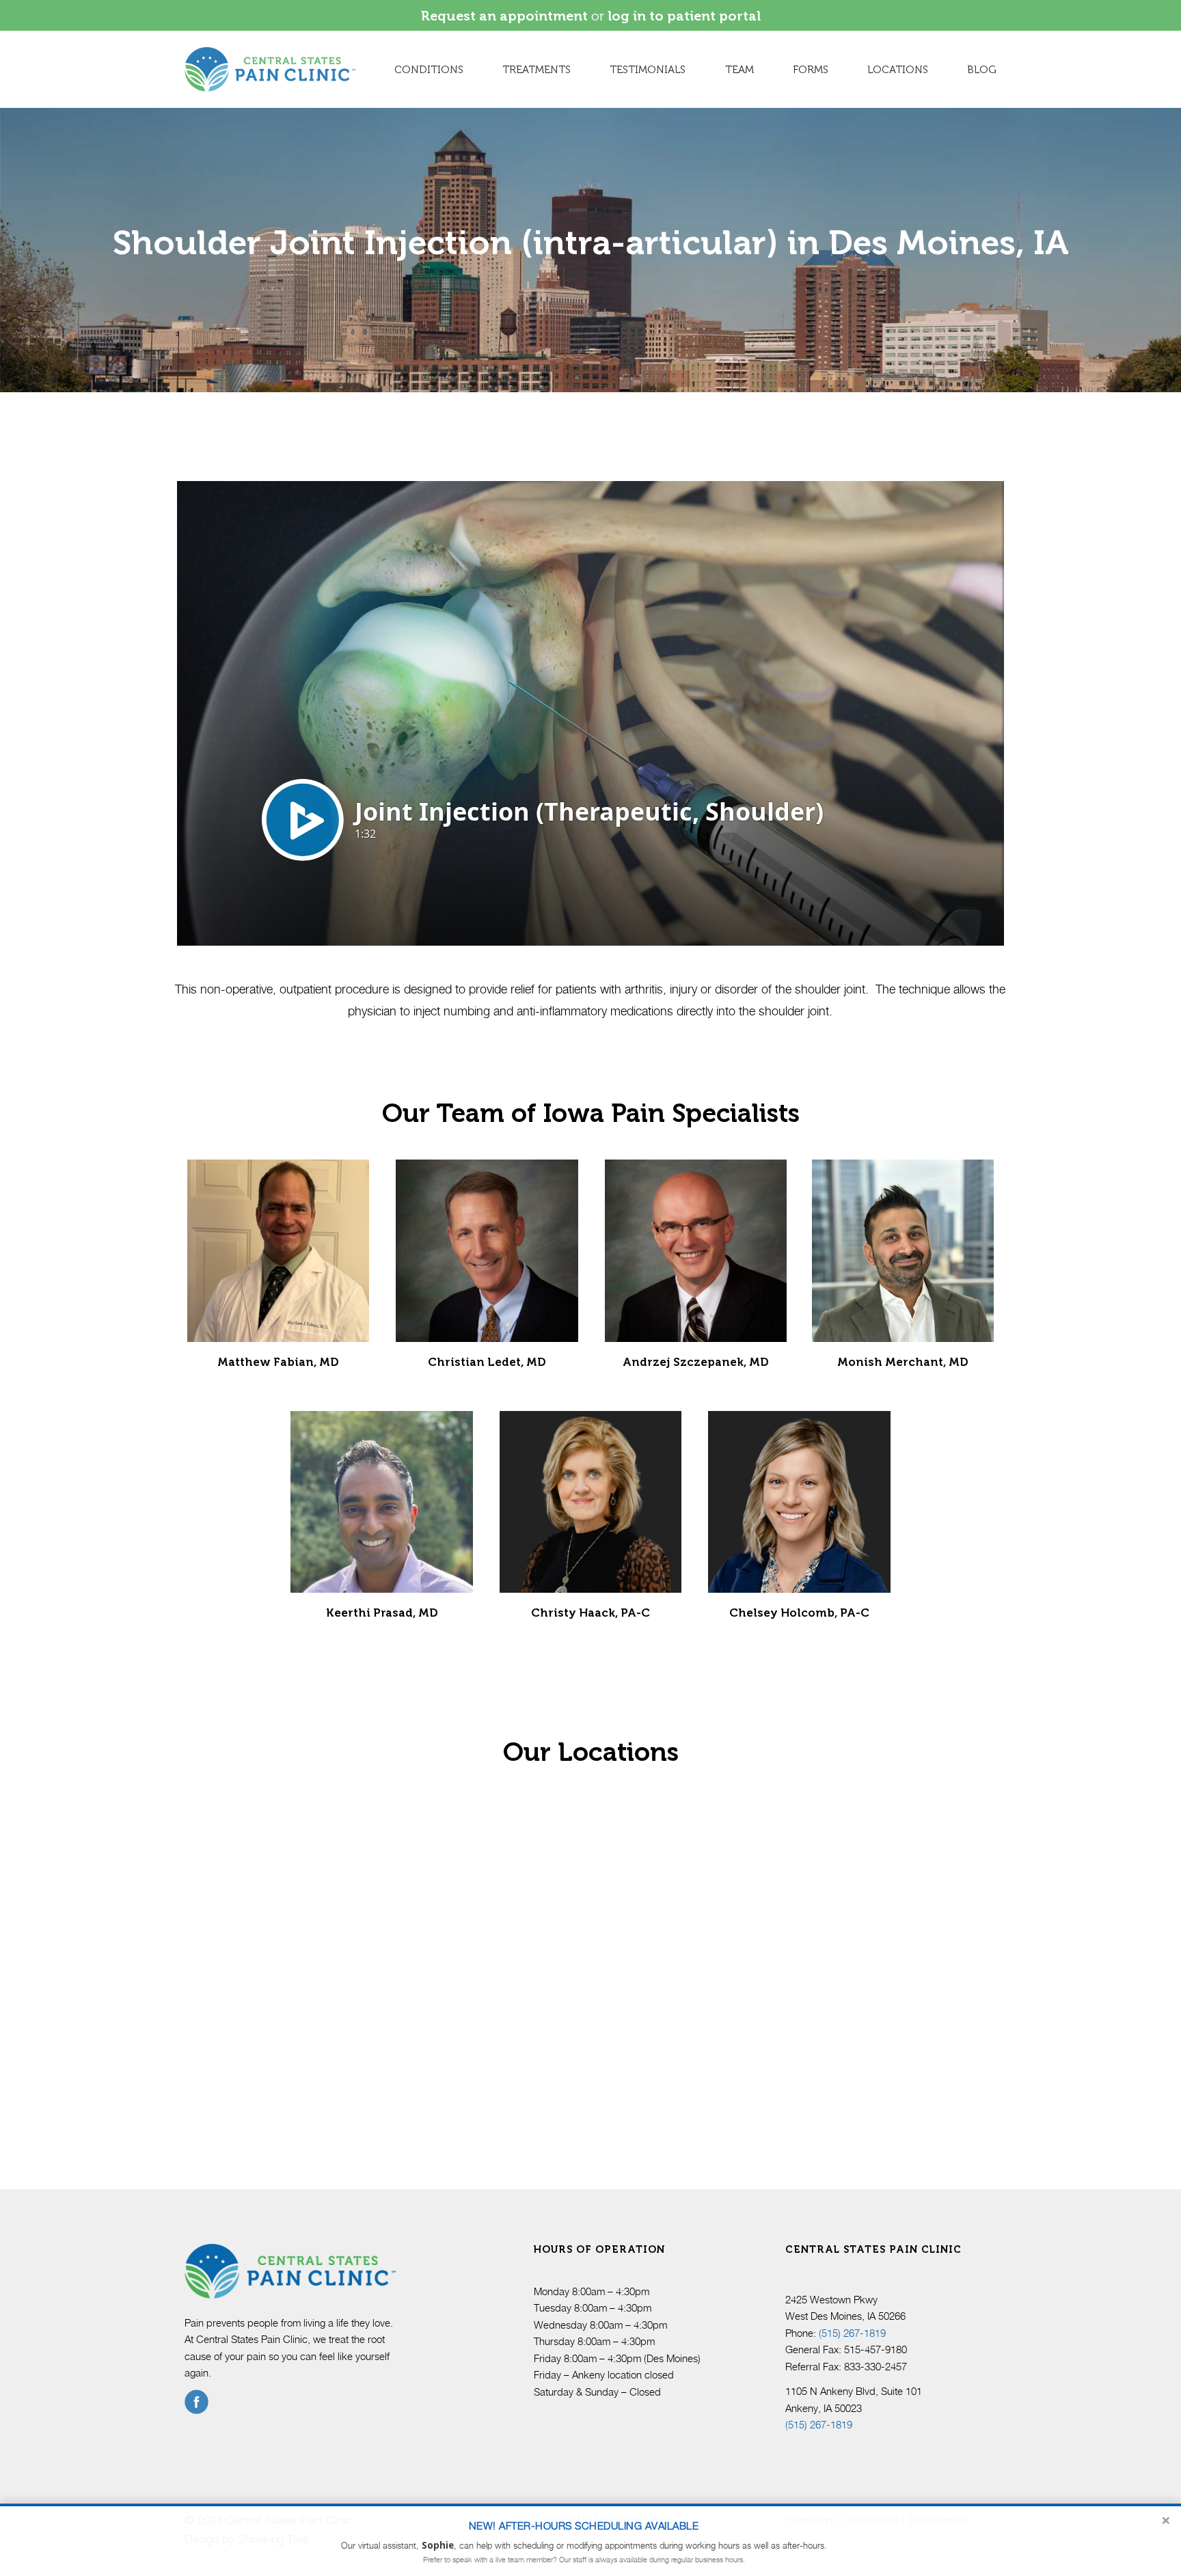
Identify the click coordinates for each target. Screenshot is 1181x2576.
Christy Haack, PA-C (590, 1613)
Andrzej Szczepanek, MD (696, 1362)
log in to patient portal (684, 16)
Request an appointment (504, 16)
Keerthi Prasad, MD (382, 1613)
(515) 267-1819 (852, 2333)
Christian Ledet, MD (487, 1362)
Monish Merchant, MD (903, 1362)
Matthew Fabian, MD (278, 1362)
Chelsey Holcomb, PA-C (799, 1613)
